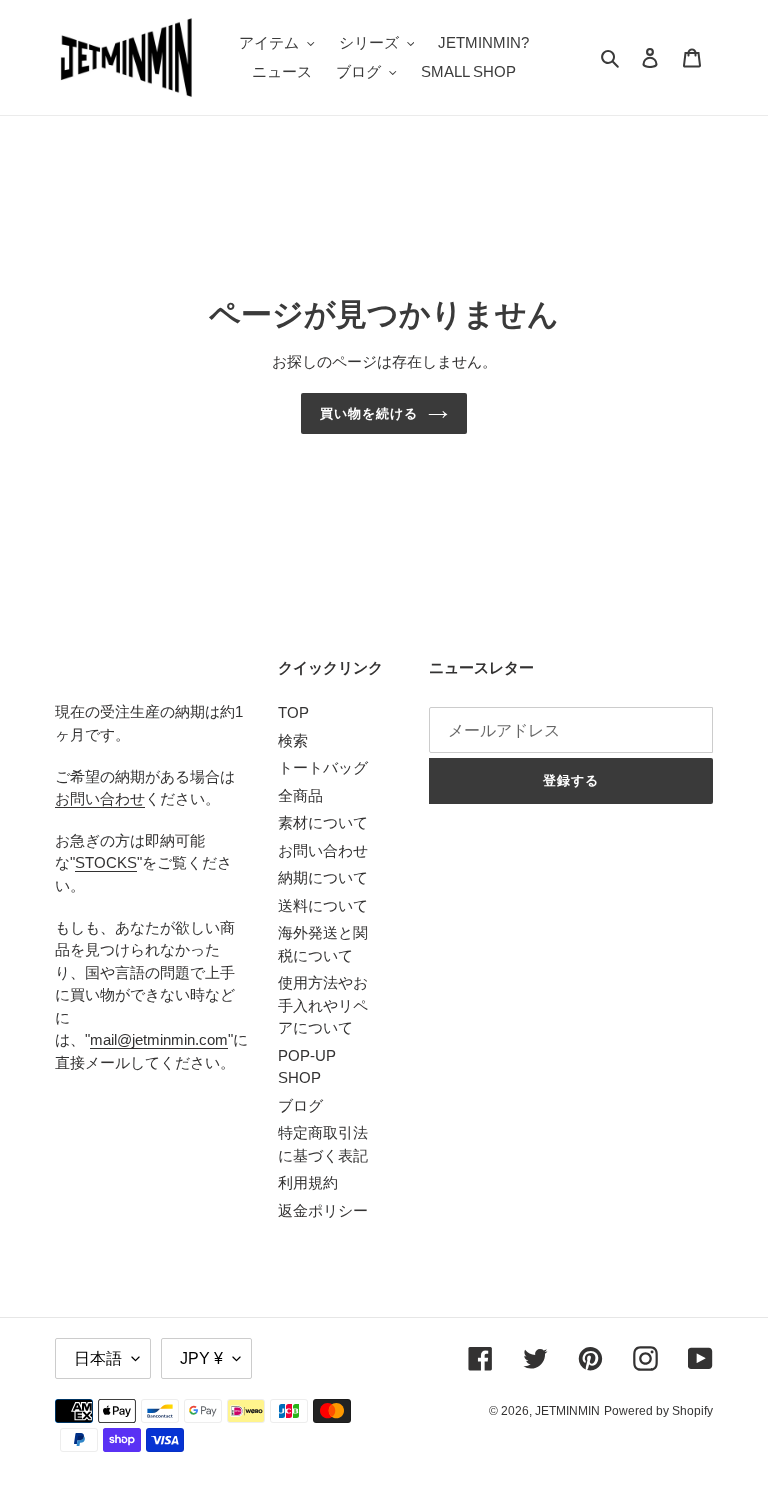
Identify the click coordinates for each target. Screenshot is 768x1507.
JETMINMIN (567, 1411)
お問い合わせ (100, 798)
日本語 (98, 1358)
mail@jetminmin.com (159, 1039)
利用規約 (308, 1182)
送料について (323, 905)
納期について (323, 877)
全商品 (300, 795)
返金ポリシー (323, 1210)
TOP (293, 712)
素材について (323, 822)
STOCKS (106, 862)
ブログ (300, 1105)
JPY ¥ (201, 1358)
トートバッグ (323, 767)
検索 (293, 740)
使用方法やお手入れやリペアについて (323, 1005)
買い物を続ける (369, 413)
